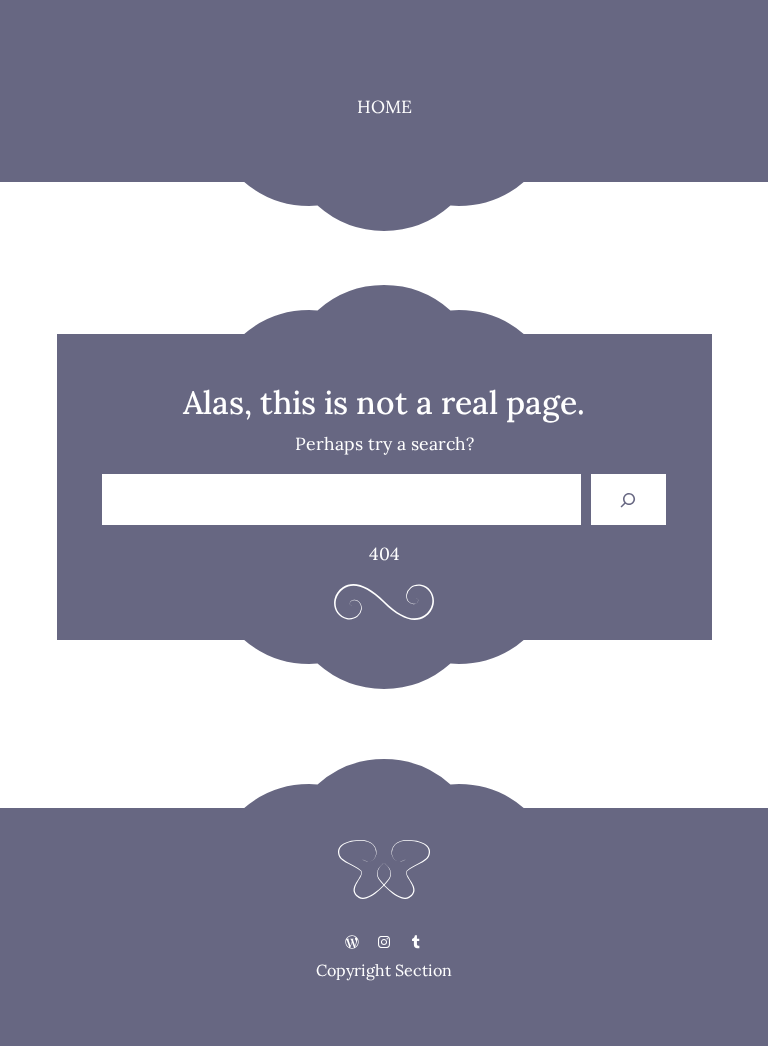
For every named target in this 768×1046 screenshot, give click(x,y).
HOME (384, 106)
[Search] (628, 499)
